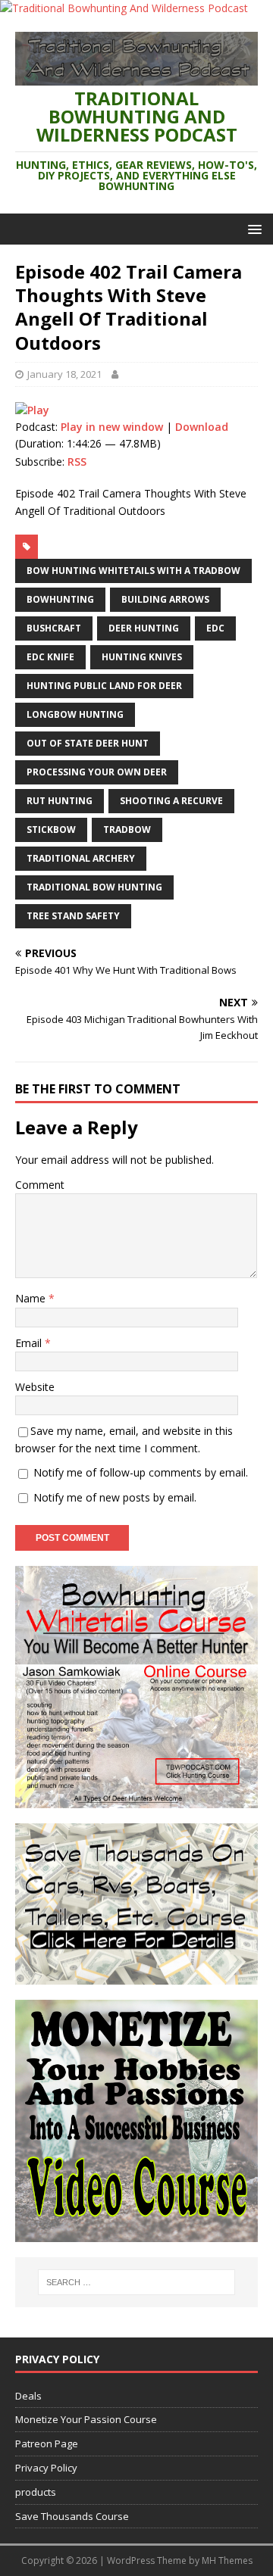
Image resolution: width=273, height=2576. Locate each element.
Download (202, 427)
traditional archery (81, 858)
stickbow (51, 830)
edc (215, 628)
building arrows (165, 599)
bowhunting (60, 599)
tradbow (127, 830)
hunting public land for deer (104, 686)
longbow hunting (75, 714)
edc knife (50, 657)
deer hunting (144, 628)
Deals (28, 2396)
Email (30, 1343)
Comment (40, 1185)
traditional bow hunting (94, 887)
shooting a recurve (171, 801)
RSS (77, 462)
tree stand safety (73, 916)
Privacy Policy (46, 2468)
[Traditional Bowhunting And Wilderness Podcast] (124, 8)
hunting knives (142, 657)
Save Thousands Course (72, 2516)
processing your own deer (97, 772)
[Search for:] (136, 2282)
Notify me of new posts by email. (115, 1497)
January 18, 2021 (64, 374)
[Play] (32, 410)
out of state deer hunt (88, 743)
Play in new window (112, 427)
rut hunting (60, 801)
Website (35, 1387)
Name (32, 1298)
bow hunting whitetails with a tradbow (133, 571)
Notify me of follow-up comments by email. (141, 1472)
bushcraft (54, 628)
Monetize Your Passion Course (86, 2419)
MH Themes (227, 2560)
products (36, 2492)
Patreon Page (47, 2443)
